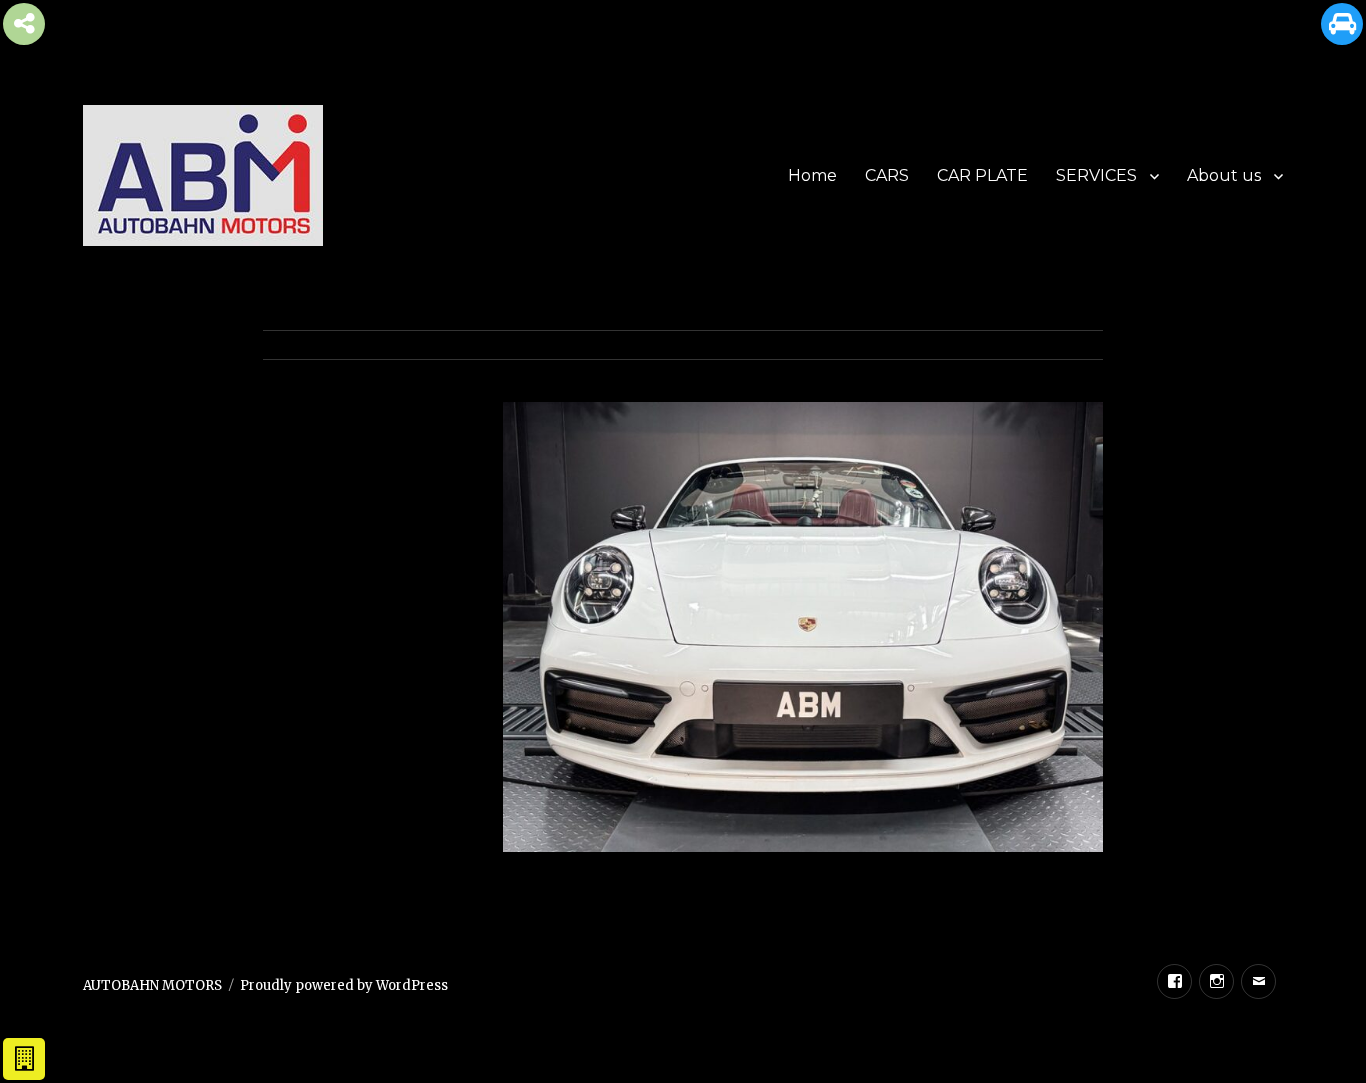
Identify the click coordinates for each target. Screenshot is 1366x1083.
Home (812, 175)
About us (1224, 175)
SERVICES (1096, 175)
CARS (887, 175)
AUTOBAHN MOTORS (152, 985)
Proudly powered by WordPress (344, 985)
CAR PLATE (982, 175)
